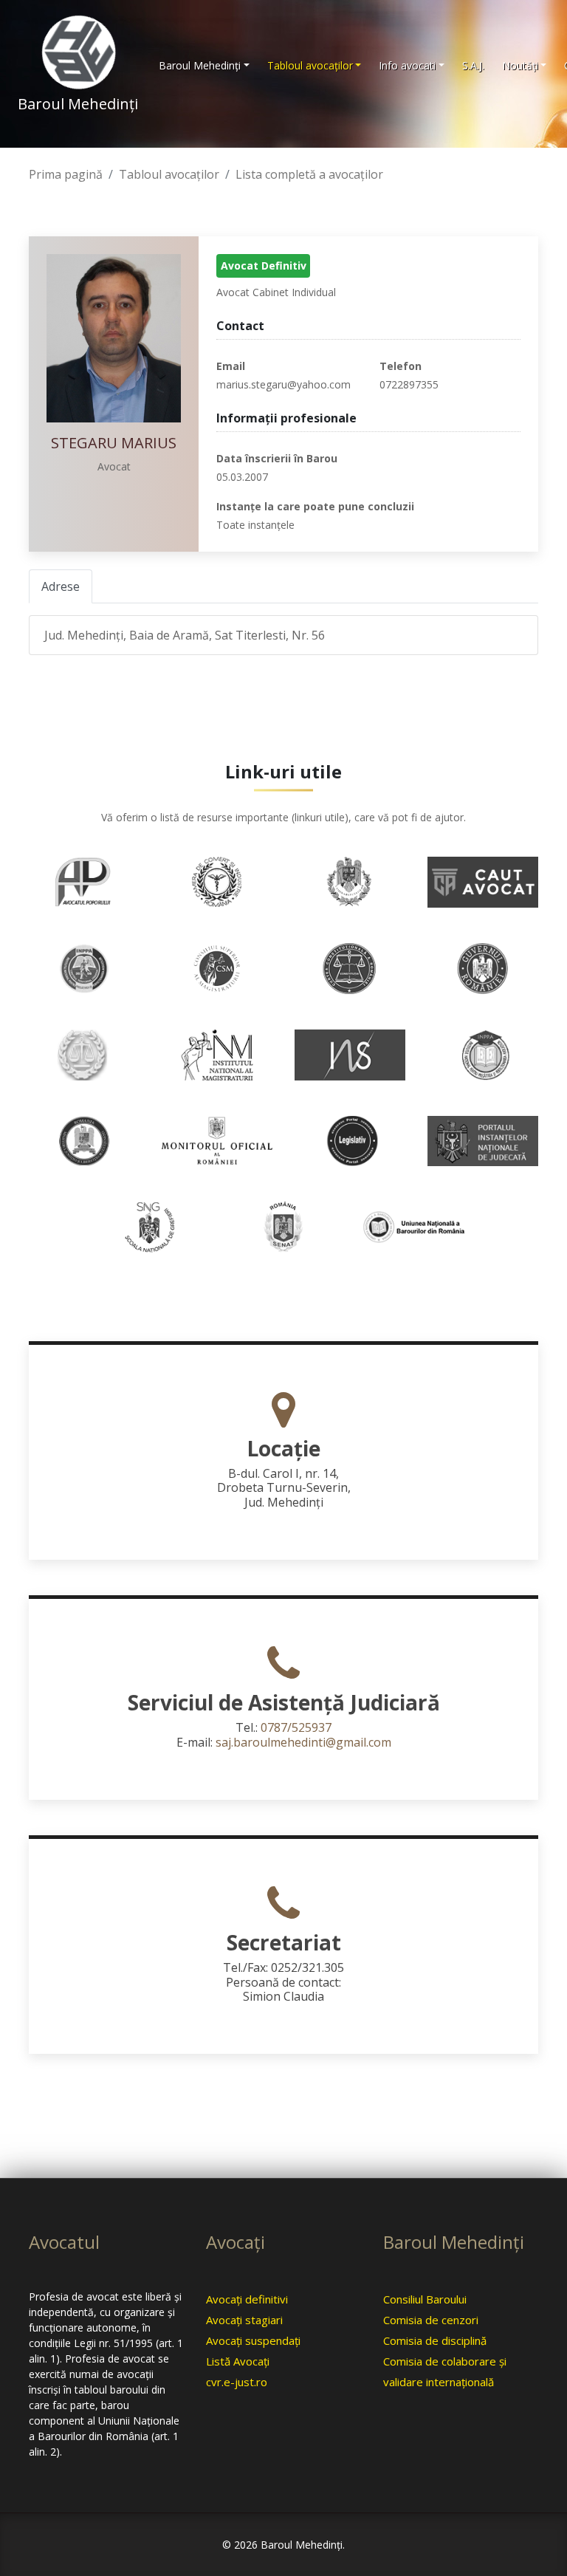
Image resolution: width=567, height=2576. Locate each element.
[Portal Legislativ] (350, 1140)
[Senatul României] (283, 1226)
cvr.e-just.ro (237, 2382)
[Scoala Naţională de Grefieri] (151, 1226)
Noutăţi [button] (520, 65)
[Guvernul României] (483, 967)
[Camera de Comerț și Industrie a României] (217, 880)
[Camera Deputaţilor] (350, 880)
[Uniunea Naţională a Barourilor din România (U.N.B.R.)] (416, 1226)
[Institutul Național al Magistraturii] (217, 1054)
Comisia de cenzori (431, 2320)
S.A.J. (473, 65)
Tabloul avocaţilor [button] (310, 65)
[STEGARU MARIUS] (114, 338)
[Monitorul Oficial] (217, 1140)
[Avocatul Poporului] (84, 880)
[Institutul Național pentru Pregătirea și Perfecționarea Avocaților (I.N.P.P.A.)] (483, 1054)
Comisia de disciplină (435, 2340)
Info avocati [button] (407, 65)
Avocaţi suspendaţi (253, 2340)
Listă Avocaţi (238, 2361)
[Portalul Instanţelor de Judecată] (483, 1140)
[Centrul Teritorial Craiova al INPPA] (84, 967)
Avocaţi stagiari (244, 2320)
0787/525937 (296, 1727)
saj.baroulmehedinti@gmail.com (303, 1742)
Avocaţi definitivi (247, 2299)
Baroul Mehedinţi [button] (200, 65)
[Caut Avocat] (483, 881)
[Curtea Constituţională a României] (350, 967)
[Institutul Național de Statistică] (350, 1054)
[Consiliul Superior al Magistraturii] (217, 967)
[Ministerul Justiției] (84, 1140)
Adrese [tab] (61, 586)
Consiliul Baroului (425, 2299)
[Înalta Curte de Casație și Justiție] (84, 1054)
